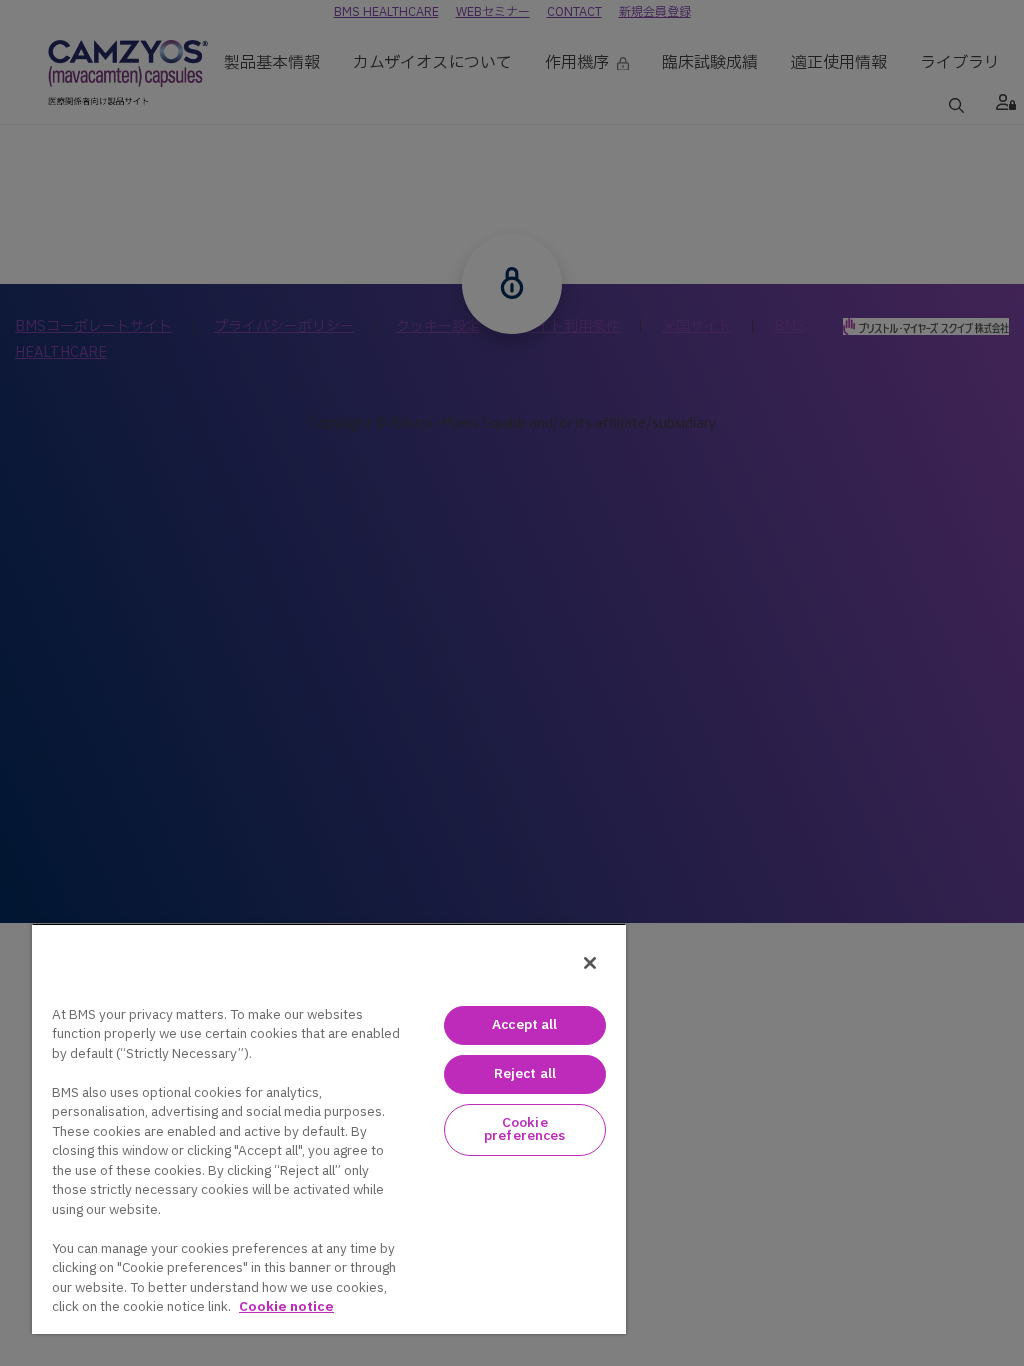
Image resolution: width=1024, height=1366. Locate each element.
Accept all (524, 1025)
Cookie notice (286, 1307)
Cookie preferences (524, 1129)
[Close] (590, 963)
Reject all (525, 1074)
